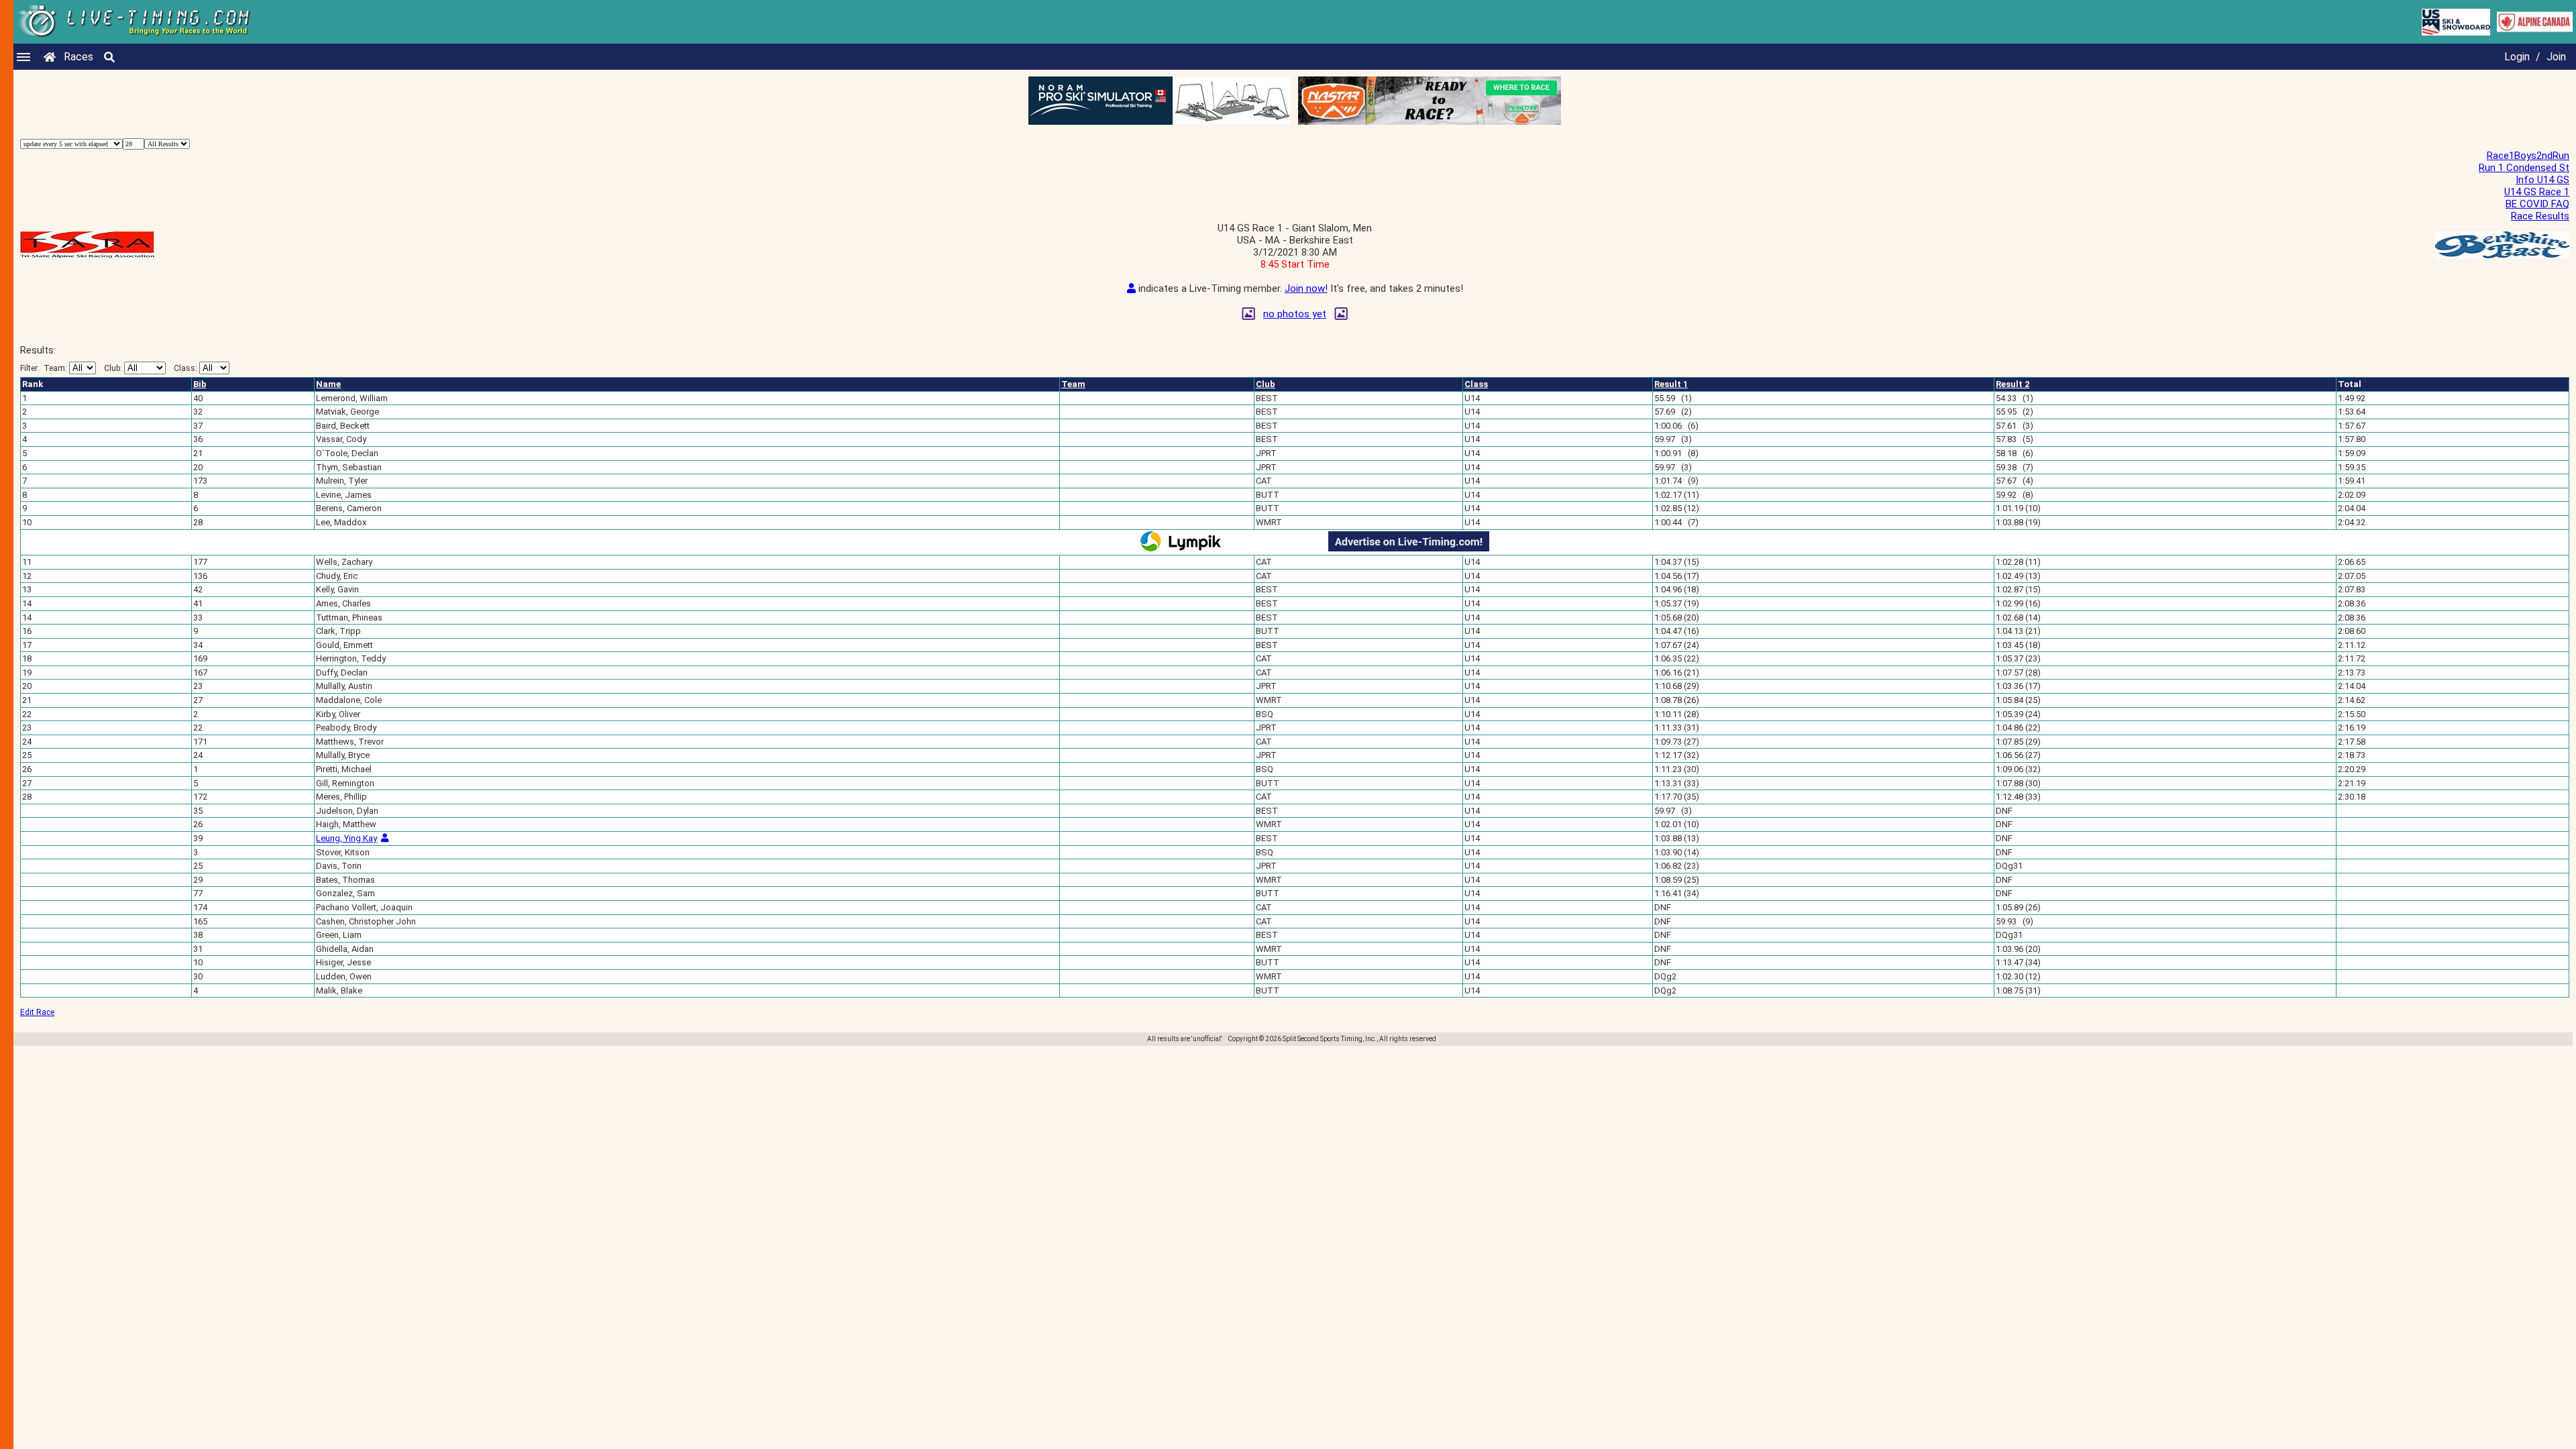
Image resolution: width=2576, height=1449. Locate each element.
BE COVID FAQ (2537, 204)
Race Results (2540, 216)
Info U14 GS (2542, 180)
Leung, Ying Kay (346, 838)
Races (78, 57)
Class (1476, 384)
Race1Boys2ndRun (2528, 156)
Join (2556, 57)
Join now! (1306, 288)
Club (1266, 384)
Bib (200, 384)
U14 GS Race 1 (2537, 192)
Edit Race (37, 1012)
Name (328, 384)
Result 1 (1671, 384)
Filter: (44, 368)
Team (1073, 384)
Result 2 (2012, 384)
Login (2517, 57)
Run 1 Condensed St (2524, 168)
